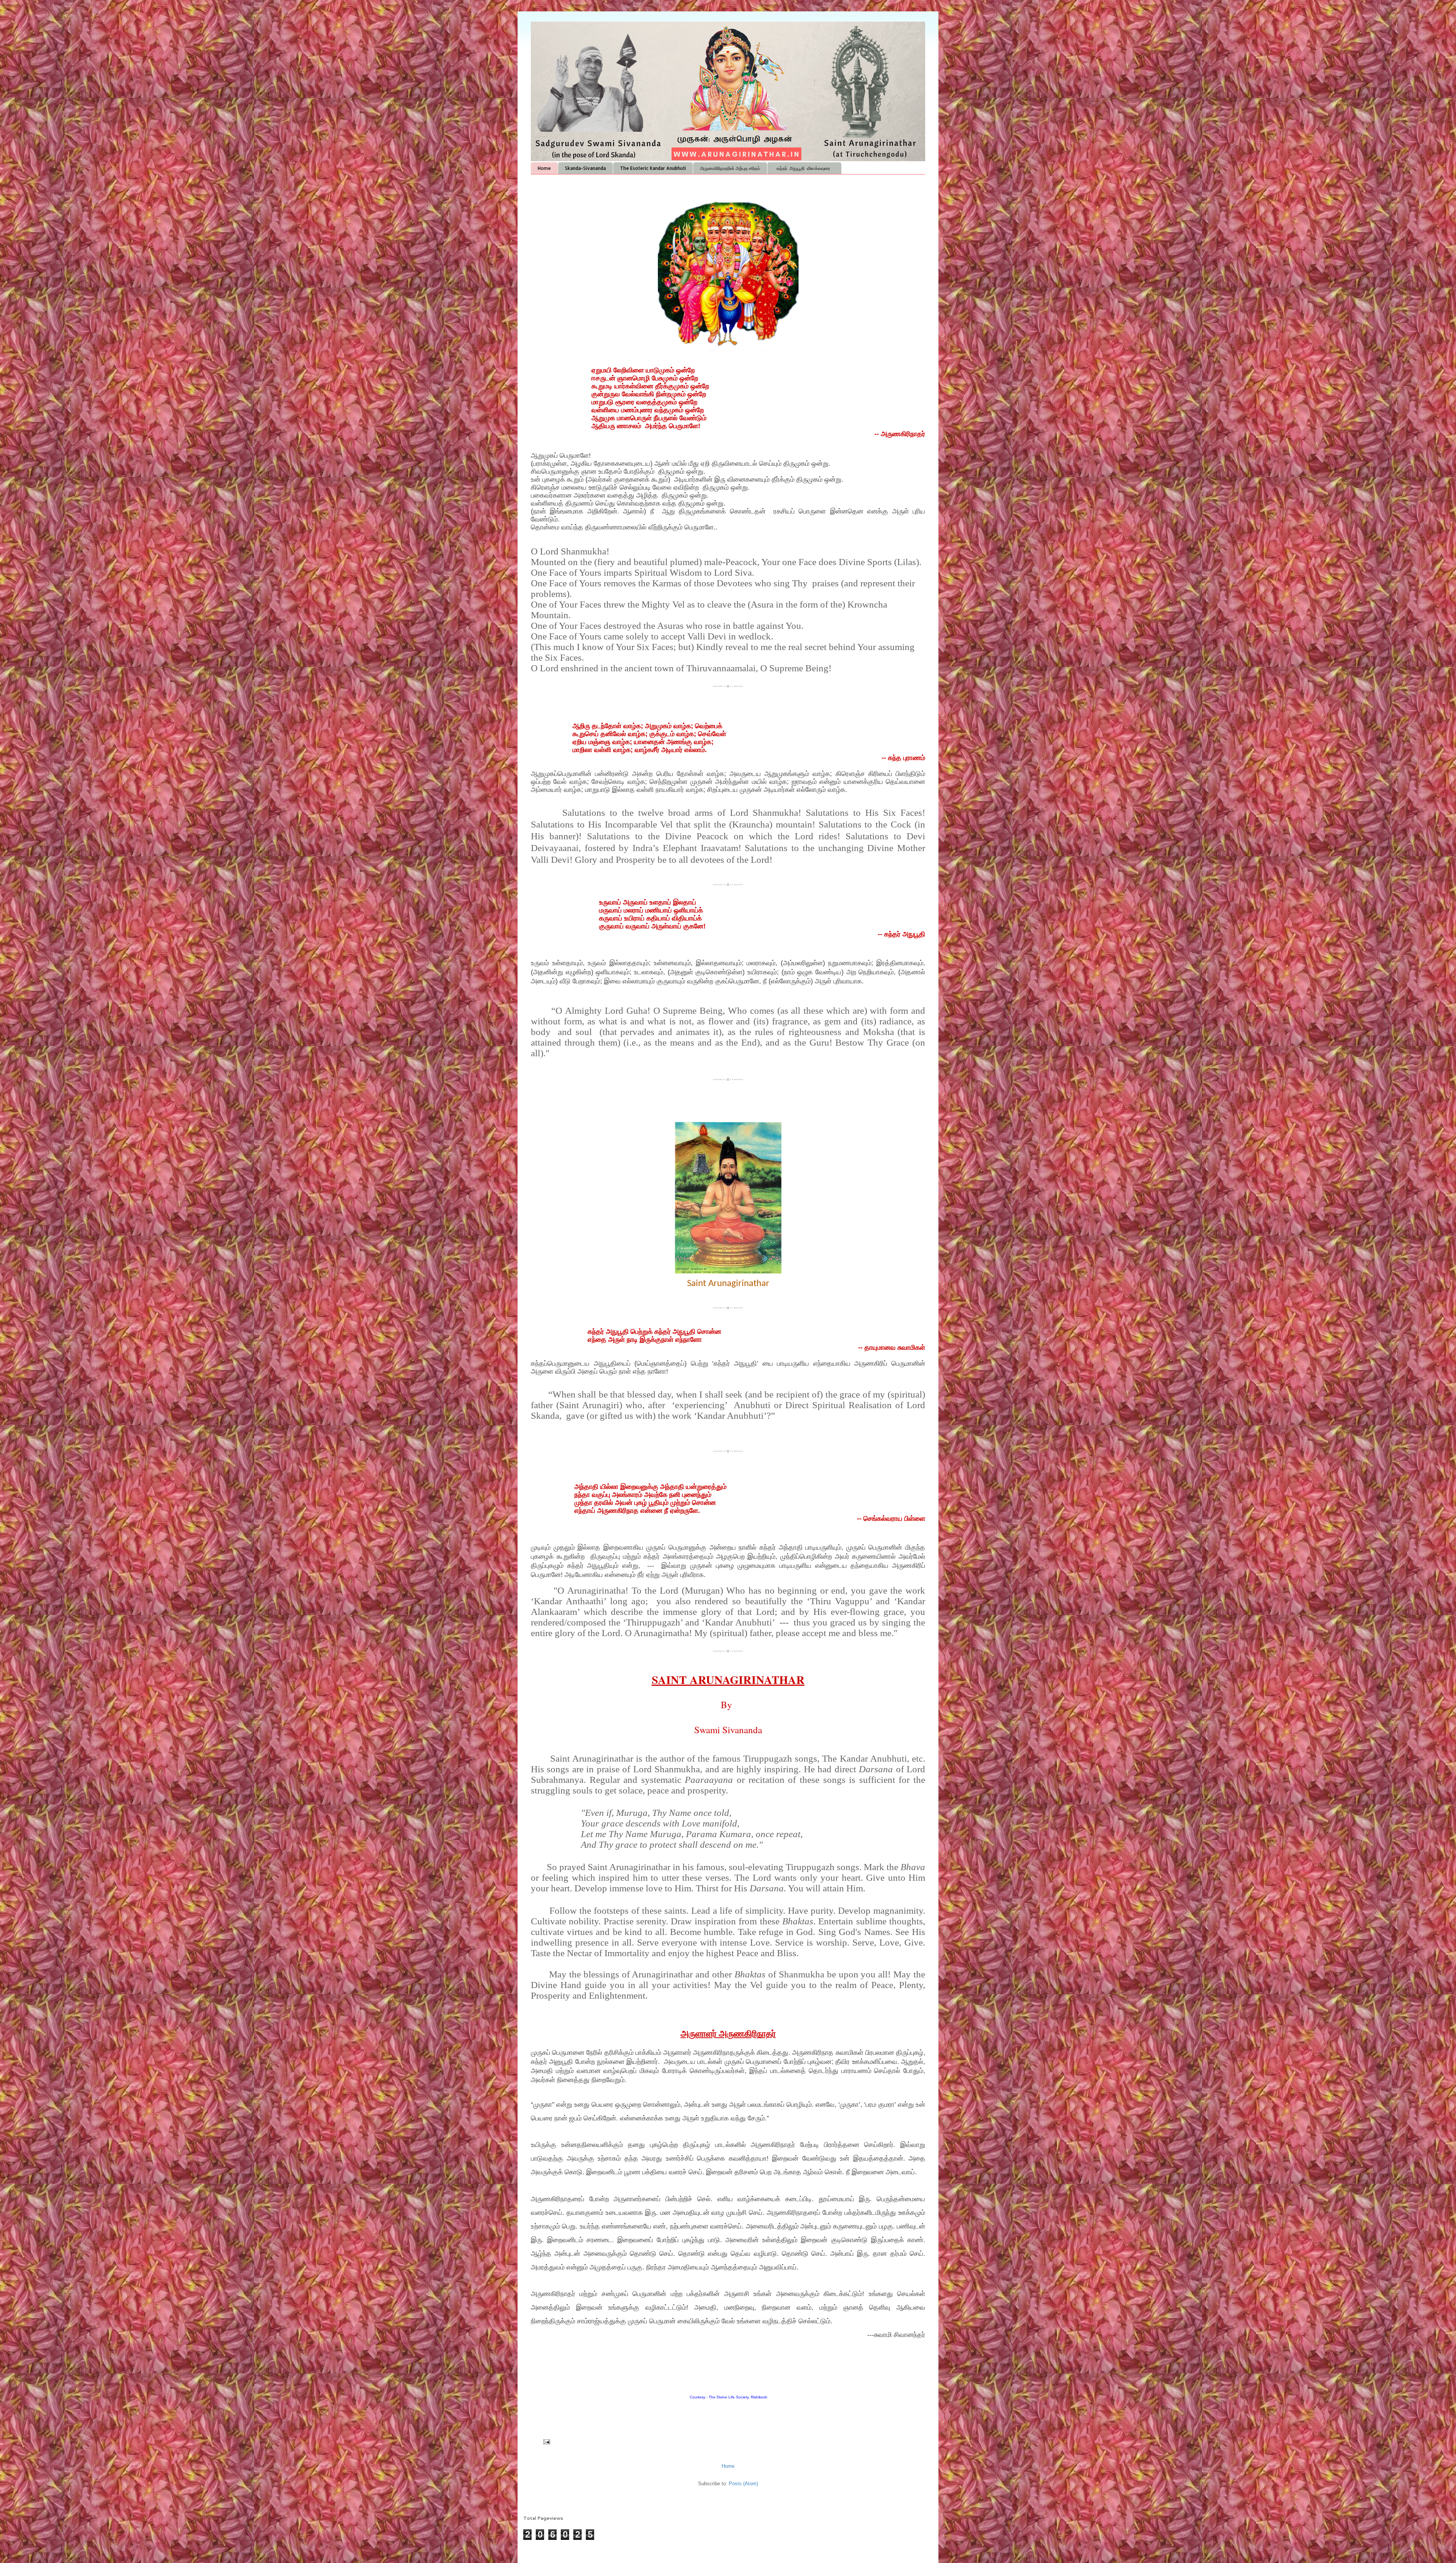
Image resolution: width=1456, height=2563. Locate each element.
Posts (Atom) (743, 2484)
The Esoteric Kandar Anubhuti (653, 168)
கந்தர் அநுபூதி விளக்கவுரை (804, 168)
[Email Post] (546, 2441)
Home (544, 168)
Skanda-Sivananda (585, 168)
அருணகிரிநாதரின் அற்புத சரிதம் (730, 168)
